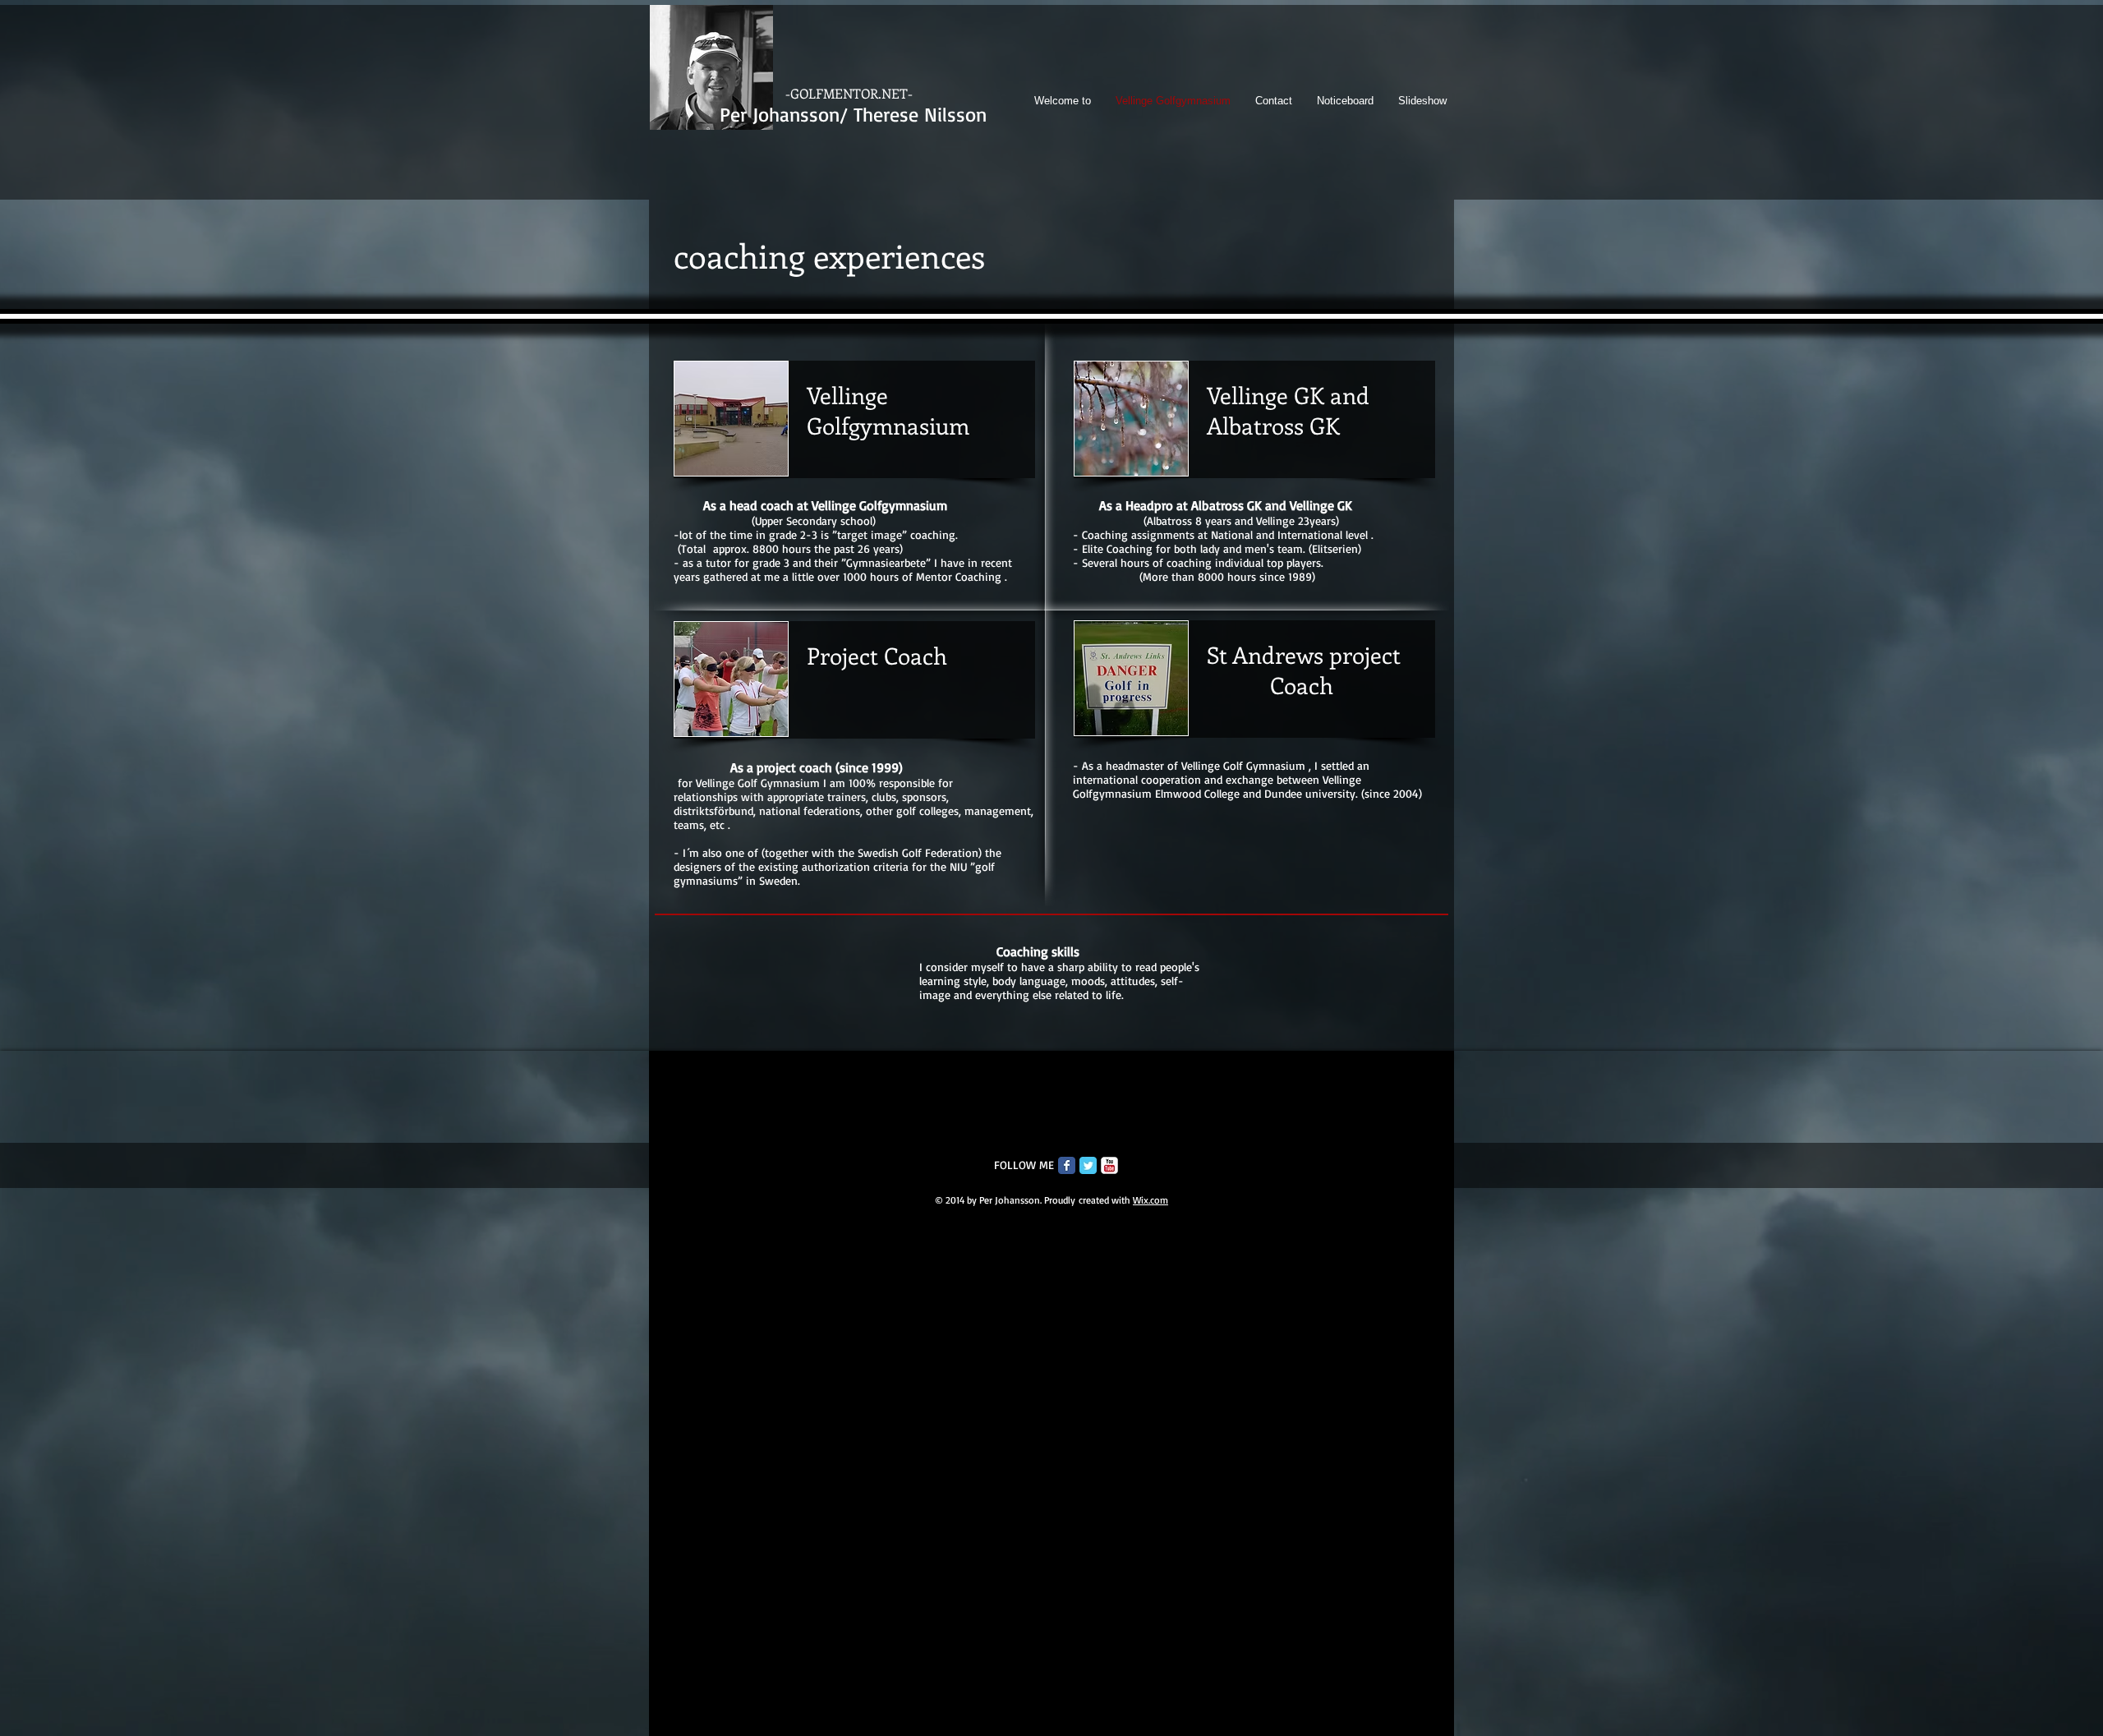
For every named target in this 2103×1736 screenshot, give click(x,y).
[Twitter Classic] (1088, 1165)
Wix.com (1150, 1200)
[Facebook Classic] (1067, 1165)
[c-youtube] (1109, 1165)
